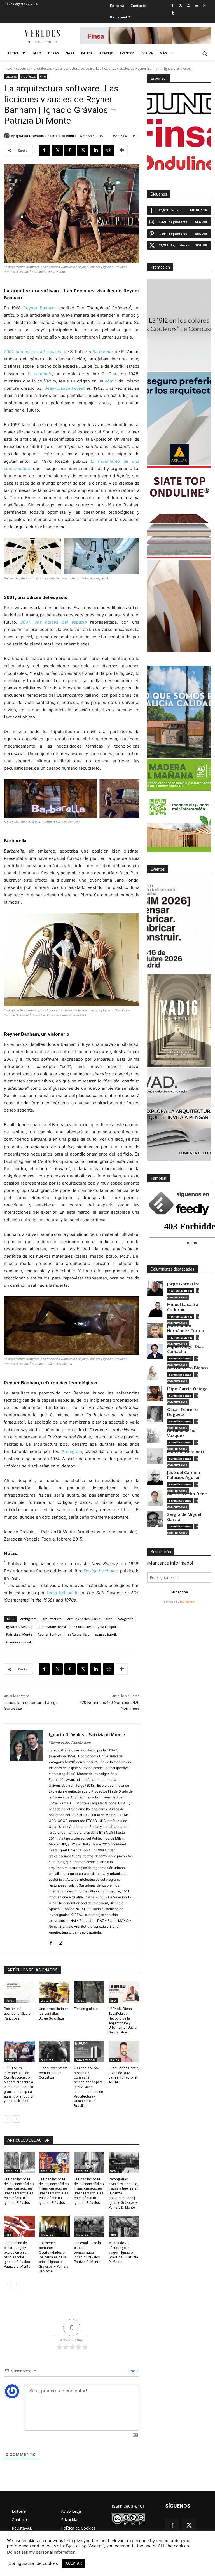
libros (10, 2000)
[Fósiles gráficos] (89, 1992)
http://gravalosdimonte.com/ (70, 1743)
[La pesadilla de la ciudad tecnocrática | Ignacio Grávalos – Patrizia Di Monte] (89, 2226)
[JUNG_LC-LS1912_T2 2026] (179, 325)
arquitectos (43, 68)
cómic (111, 381)
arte (113, 2235)
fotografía (126, 1619)
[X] (57, 150)
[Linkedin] (196, 6)
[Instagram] (189, 6)
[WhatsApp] (83, 150)
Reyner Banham (39, 308)
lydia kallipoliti (108, 1627)
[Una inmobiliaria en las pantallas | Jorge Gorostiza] (54, 1992)
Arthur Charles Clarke (84, 1619)
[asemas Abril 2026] (179, 419)
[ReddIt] (109, 150)
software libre (79, 1634)
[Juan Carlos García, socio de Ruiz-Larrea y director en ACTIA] (124, 2052)
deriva (10, 2060)
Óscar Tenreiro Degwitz (183, 1412)
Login (133, 2371)
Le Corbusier (81, 1627)
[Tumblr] (173, 13)
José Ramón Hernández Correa (186, 1328)
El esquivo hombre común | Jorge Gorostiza (53, 2073)
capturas (23, 68)
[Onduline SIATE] (179, 512)
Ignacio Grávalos (19, 1627)
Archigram (72, 1451)
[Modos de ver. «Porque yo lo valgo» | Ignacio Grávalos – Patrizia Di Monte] (124, 2226)
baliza (115, 2060)
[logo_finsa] (179, 133)
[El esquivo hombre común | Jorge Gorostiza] (54, 2052)
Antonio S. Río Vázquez (181, 1433)
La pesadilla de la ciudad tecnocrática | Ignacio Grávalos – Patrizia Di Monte (88, 2252)
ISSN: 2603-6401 (128, 2506)
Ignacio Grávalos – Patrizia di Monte (46, 136)
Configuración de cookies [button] (33, 2563)
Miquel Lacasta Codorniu (183, 1307)
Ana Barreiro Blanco (188, 1368)
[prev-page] (7, 2119)
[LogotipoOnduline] (179, 163)
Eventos (158, 869)
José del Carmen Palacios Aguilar (184, 1475)
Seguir (201, 222)
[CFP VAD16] (179, 1021)
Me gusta (199, 210)
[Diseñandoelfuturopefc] (179, 806)
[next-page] (16, 2119)
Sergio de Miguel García (184, 1517)
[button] (205, 53)
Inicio (8, 68)
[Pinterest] (204, 6)
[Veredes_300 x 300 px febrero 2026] (179, 712)
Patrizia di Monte (19, 1634)
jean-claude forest (52, 1627)
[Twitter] (181, 6)
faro (113, 2000)
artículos (12, 2171)
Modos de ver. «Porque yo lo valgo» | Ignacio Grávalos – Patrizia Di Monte (123, 2252)
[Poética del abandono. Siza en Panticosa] (19, 1992)
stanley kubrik (106, 1634)
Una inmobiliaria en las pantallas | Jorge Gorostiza (54, 2014)
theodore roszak (19, 1642)
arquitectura (52, 1619)
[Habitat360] (179, 606)
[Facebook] (173, 6)
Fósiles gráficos (86, 2009)
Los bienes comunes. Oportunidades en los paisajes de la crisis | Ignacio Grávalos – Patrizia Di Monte (54, 2257)
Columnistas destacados (172, 1269)
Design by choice (101, 1571)
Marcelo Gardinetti (186, 1452)
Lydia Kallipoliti (62, 1593)
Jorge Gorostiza (183, 1284)
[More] (122, 150)
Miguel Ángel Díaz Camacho (185, 1349)
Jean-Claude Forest (65, 388)
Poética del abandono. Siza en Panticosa (18, 2014)
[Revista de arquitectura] (42, 36)
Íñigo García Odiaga (187, 1389)
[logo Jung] (179, 104)
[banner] (179, 1114)
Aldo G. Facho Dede (187, 1494)
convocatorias (86, 2060)
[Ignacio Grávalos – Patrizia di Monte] (8, 136)
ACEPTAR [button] (74, 2563)
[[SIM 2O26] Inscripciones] (179, 927)
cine (43, 76)
